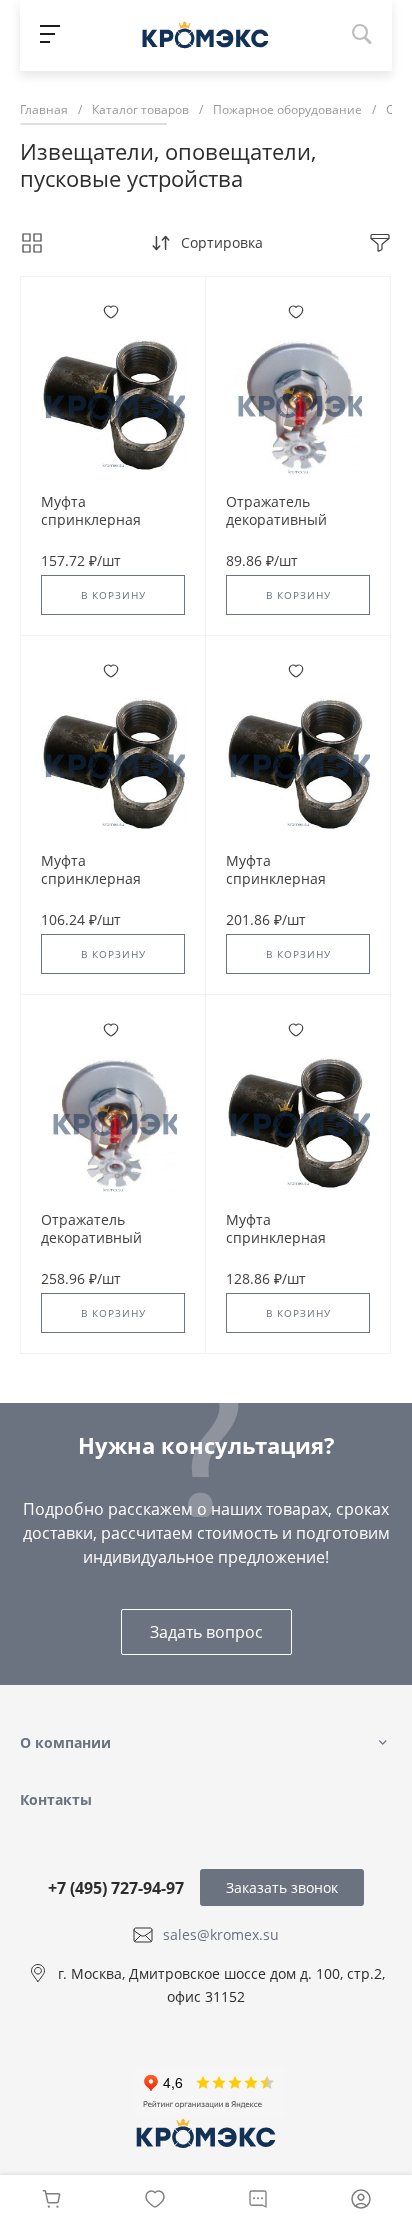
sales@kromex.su (221, 1934)
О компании (65, 1742)
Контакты (56, 1799)
